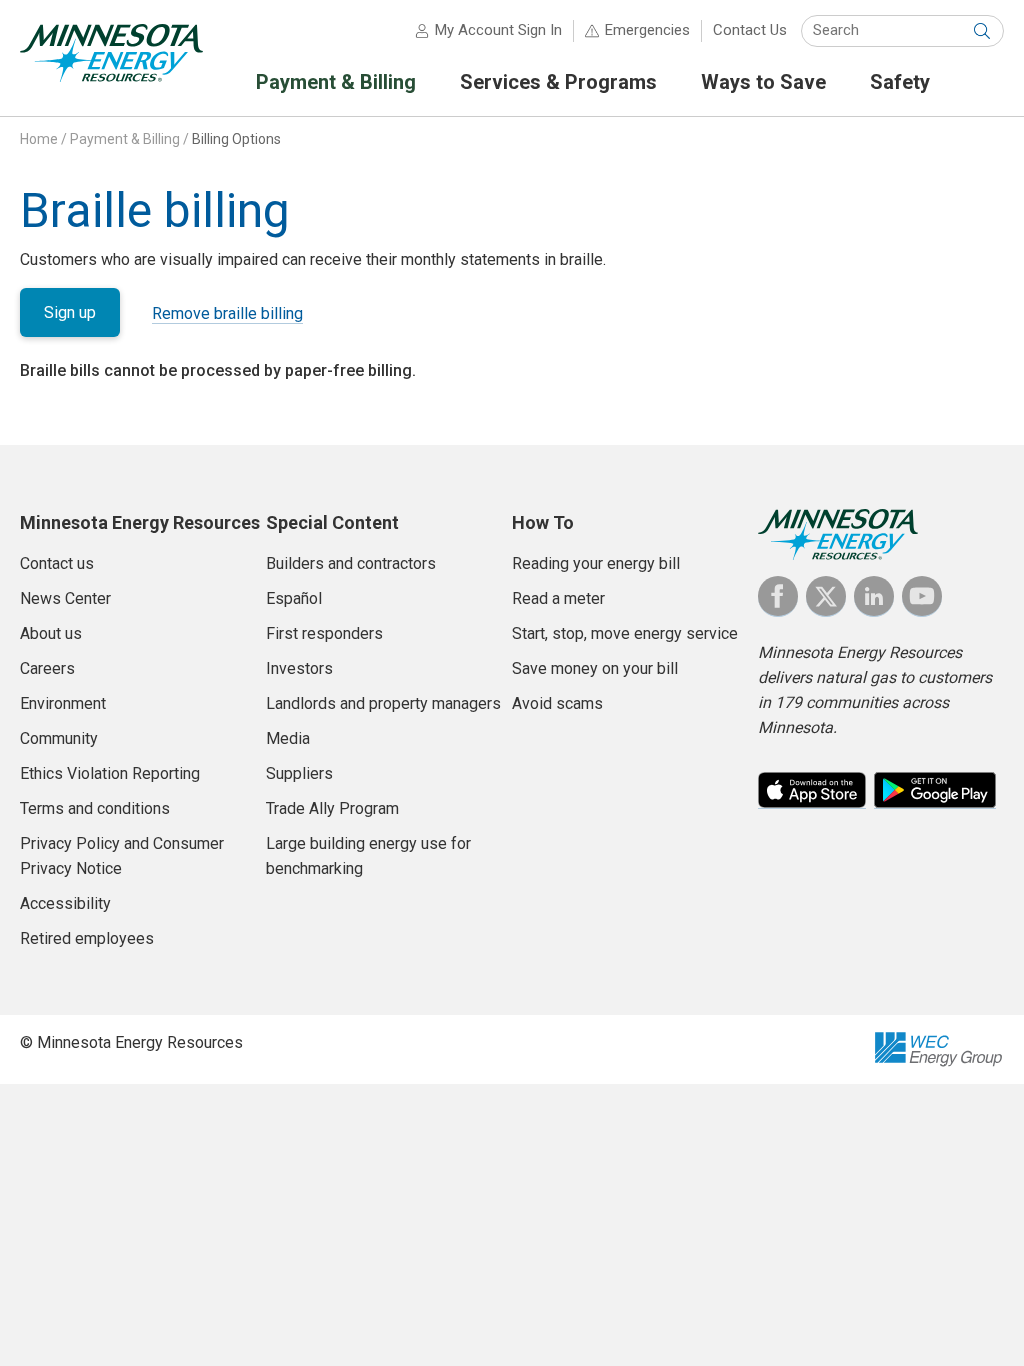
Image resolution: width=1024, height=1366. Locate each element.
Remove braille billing (227, 313)
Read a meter (558, 598)
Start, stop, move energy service (625, 633)
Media (288, 738)
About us (51, 633)
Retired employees (87, 938)
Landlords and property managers (383, 703)
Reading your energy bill (596, 563)
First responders (324, 633)
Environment (63, 703)
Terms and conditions (95, 808)
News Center (65, 598)
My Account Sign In (498, 30)
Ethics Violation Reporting (110, 773)
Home (39, 139)
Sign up (70, 312)
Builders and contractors (351, 563)
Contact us (57, 563)
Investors (299, 668)
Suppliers (299, 773)
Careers (47, 668)
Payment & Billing (125, 139)
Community (59, 738)
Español (294, 598)
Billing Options (236, 139)
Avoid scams (557, 703)
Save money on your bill (595, 668)
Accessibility (65, 903)
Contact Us (750, 30)
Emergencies (647, 30)
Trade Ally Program (332, 808)
